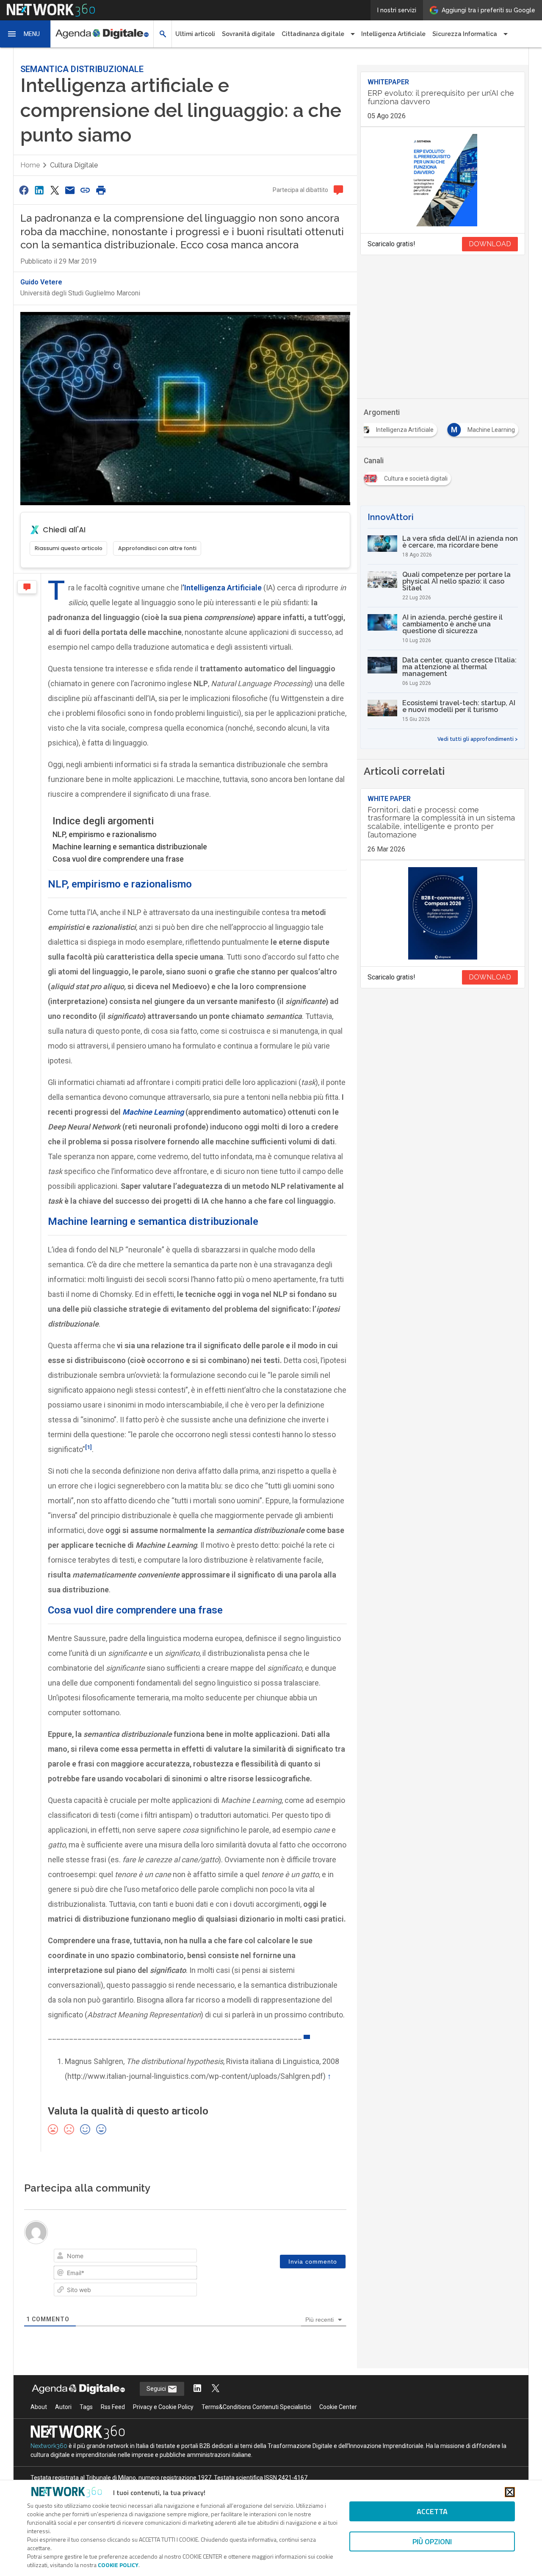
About (39, 2407)
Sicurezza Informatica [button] (465, 34)
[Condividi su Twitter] (55, 190)
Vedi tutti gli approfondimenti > (478, 739)
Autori (63, 2407)
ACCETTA (432, 2511)
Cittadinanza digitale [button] (313, 34)
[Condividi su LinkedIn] (39, 190)
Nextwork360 (49, 2446)
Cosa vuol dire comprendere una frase (118, 859)
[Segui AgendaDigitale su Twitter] (216, 2389)
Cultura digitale (74, 165)
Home (30, 165)
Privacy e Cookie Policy (163, 2407)
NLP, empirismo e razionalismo (105, 834)
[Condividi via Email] (70, 190)
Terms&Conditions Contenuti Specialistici (256, 2407)
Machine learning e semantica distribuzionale (130, 847)
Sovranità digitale (248, 34)
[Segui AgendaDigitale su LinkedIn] (197, 2389)
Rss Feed (113, 2407)
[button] (25, 34)
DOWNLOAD (490, 244)
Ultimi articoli (195, 34)
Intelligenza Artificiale (393, 34)
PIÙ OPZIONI (432, 2541)
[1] (88, 1447)
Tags (86, 2407)
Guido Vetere (41, 282)
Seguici (157, 2389)
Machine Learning (153, 1112)
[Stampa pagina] (101, 190)
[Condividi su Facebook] (24, 190)
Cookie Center (338, 2407)
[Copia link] (86, 190)
